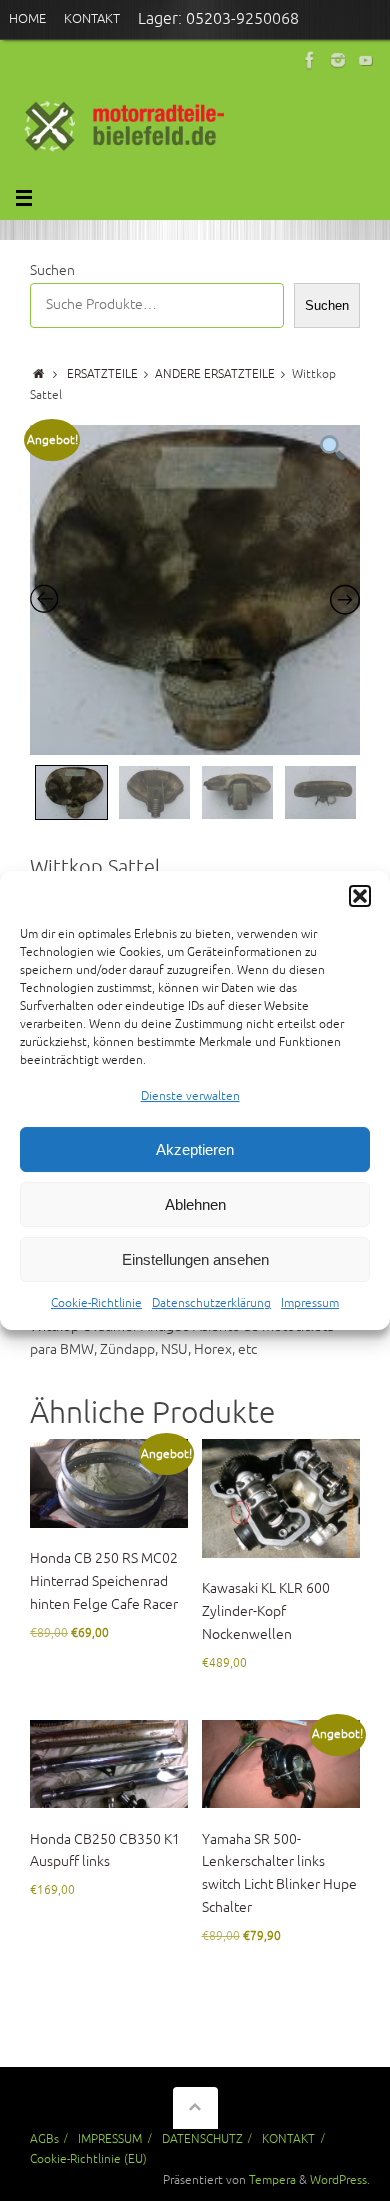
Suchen (52, 270)
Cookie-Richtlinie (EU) (88, 2159)
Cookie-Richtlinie (96, 1304)
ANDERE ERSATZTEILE (215, 374)
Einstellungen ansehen (195, 1259)
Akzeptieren (195, 1149)
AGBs (44, 2139)
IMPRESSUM (110, 2139)
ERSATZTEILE (102, 374)
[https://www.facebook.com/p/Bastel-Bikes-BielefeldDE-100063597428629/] (310, 60)
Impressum (310, 1304)
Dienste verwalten (190, 1096)
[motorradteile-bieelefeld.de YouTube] (366, 60)
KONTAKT (288, 2139)
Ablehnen (195, 1204)
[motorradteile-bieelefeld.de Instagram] (338, 60)
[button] (360, 896)
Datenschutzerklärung (211, 1304)
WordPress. (340, 2180)
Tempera (272, 2180)
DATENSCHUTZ (202, 2139)
